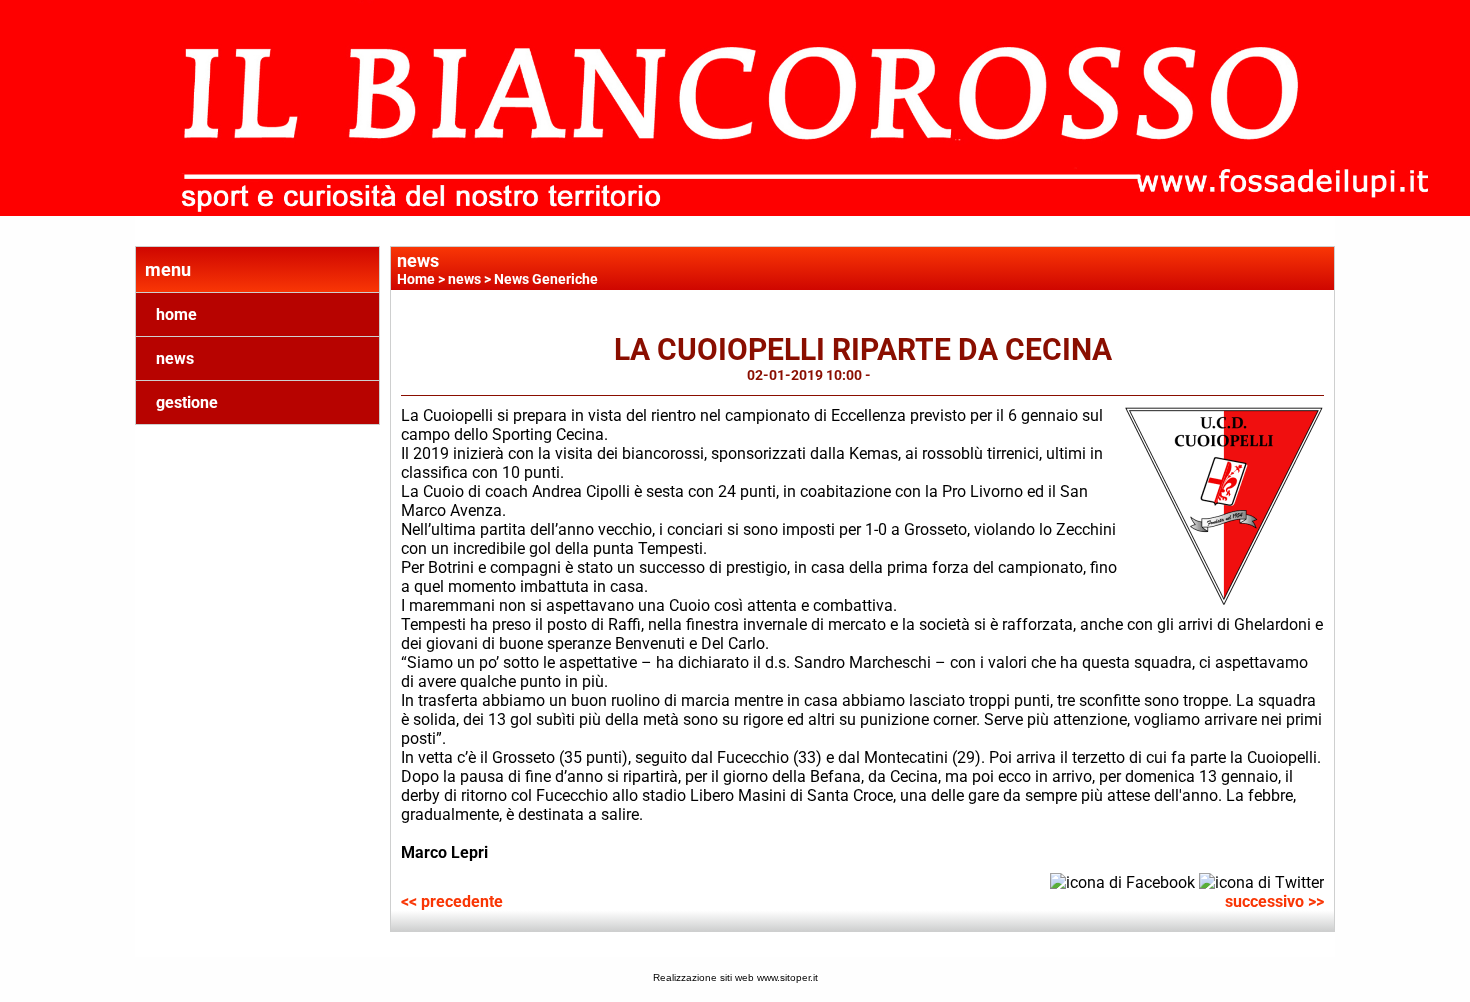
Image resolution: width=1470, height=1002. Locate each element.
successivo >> (1274, 901)
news (175, 358)
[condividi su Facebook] (1122, 881)
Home (416, 279)
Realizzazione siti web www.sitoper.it (735, 977)
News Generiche (546, 279)
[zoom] (1224, 600)
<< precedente (452, 901)
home (176, 314)
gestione (187, 402)
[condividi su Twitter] (1261, 881)
